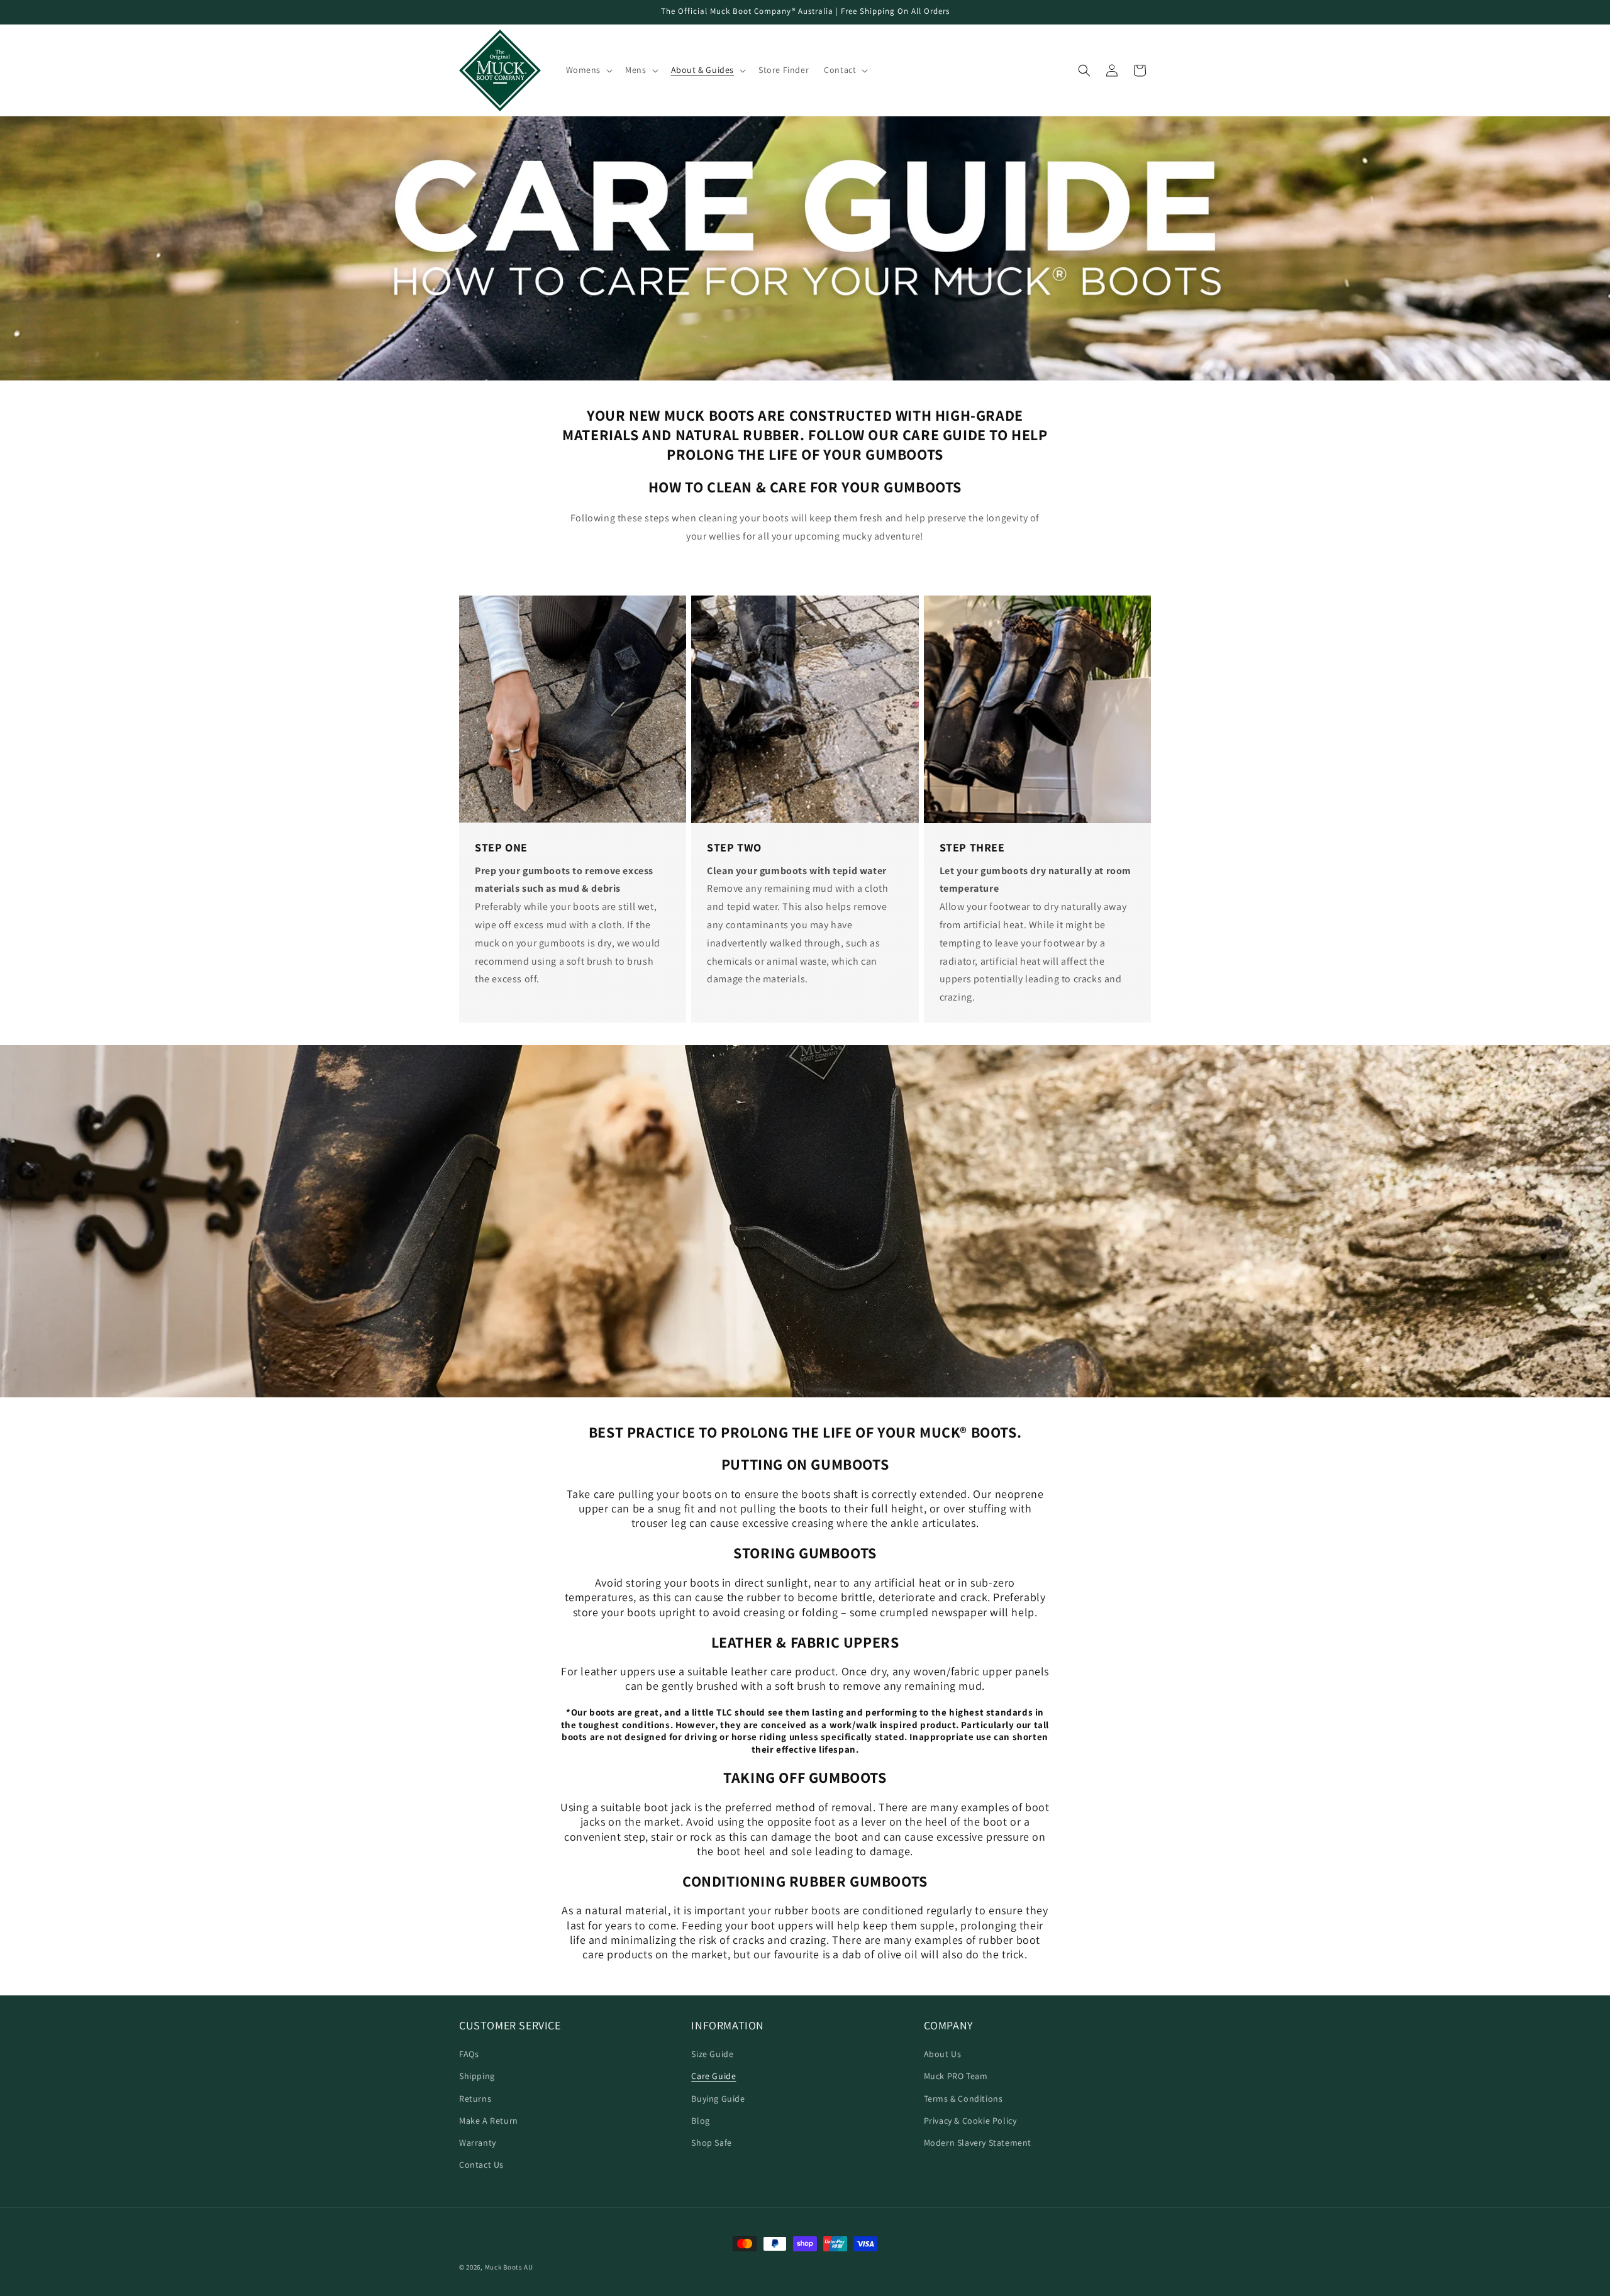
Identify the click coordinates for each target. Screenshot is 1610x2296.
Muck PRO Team (956, 2076)
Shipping (477, 2076)
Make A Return (489, 2120)
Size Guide (712, 2054)
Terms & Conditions (963, 2098)
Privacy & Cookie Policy (970, 2120)
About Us (943, 2054)
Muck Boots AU (509, 2267)
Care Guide (713, 2076)
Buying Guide (718, 2098)
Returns (475, 2098)
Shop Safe (711, 2143)
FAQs (469, 2054)
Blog (700, 2120)
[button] (588, 70)
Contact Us (481, 2165)
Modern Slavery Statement (978, 2143)
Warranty (478, 2143)
